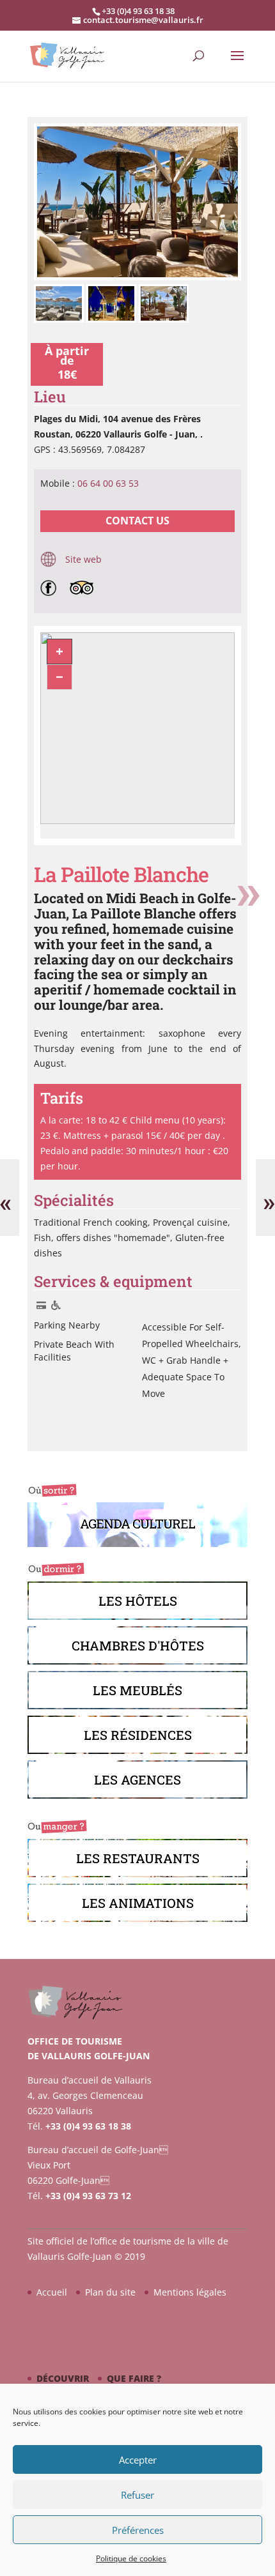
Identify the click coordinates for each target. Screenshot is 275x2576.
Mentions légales (190, 2292)
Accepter (138, 2460)
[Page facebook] (51, 587)
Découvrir (63, 2378)
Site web (82, 559)
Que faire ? (134, 2378)
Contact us (137, 521)
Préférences (138, 2530)
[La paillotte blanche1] (137, 277)
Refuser (137, 2495)
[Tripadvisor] (85, 587)
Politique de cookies (131, 2558)
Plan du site (110, 2292)
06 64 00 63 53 (108, 483)
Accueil (52, 2292)
